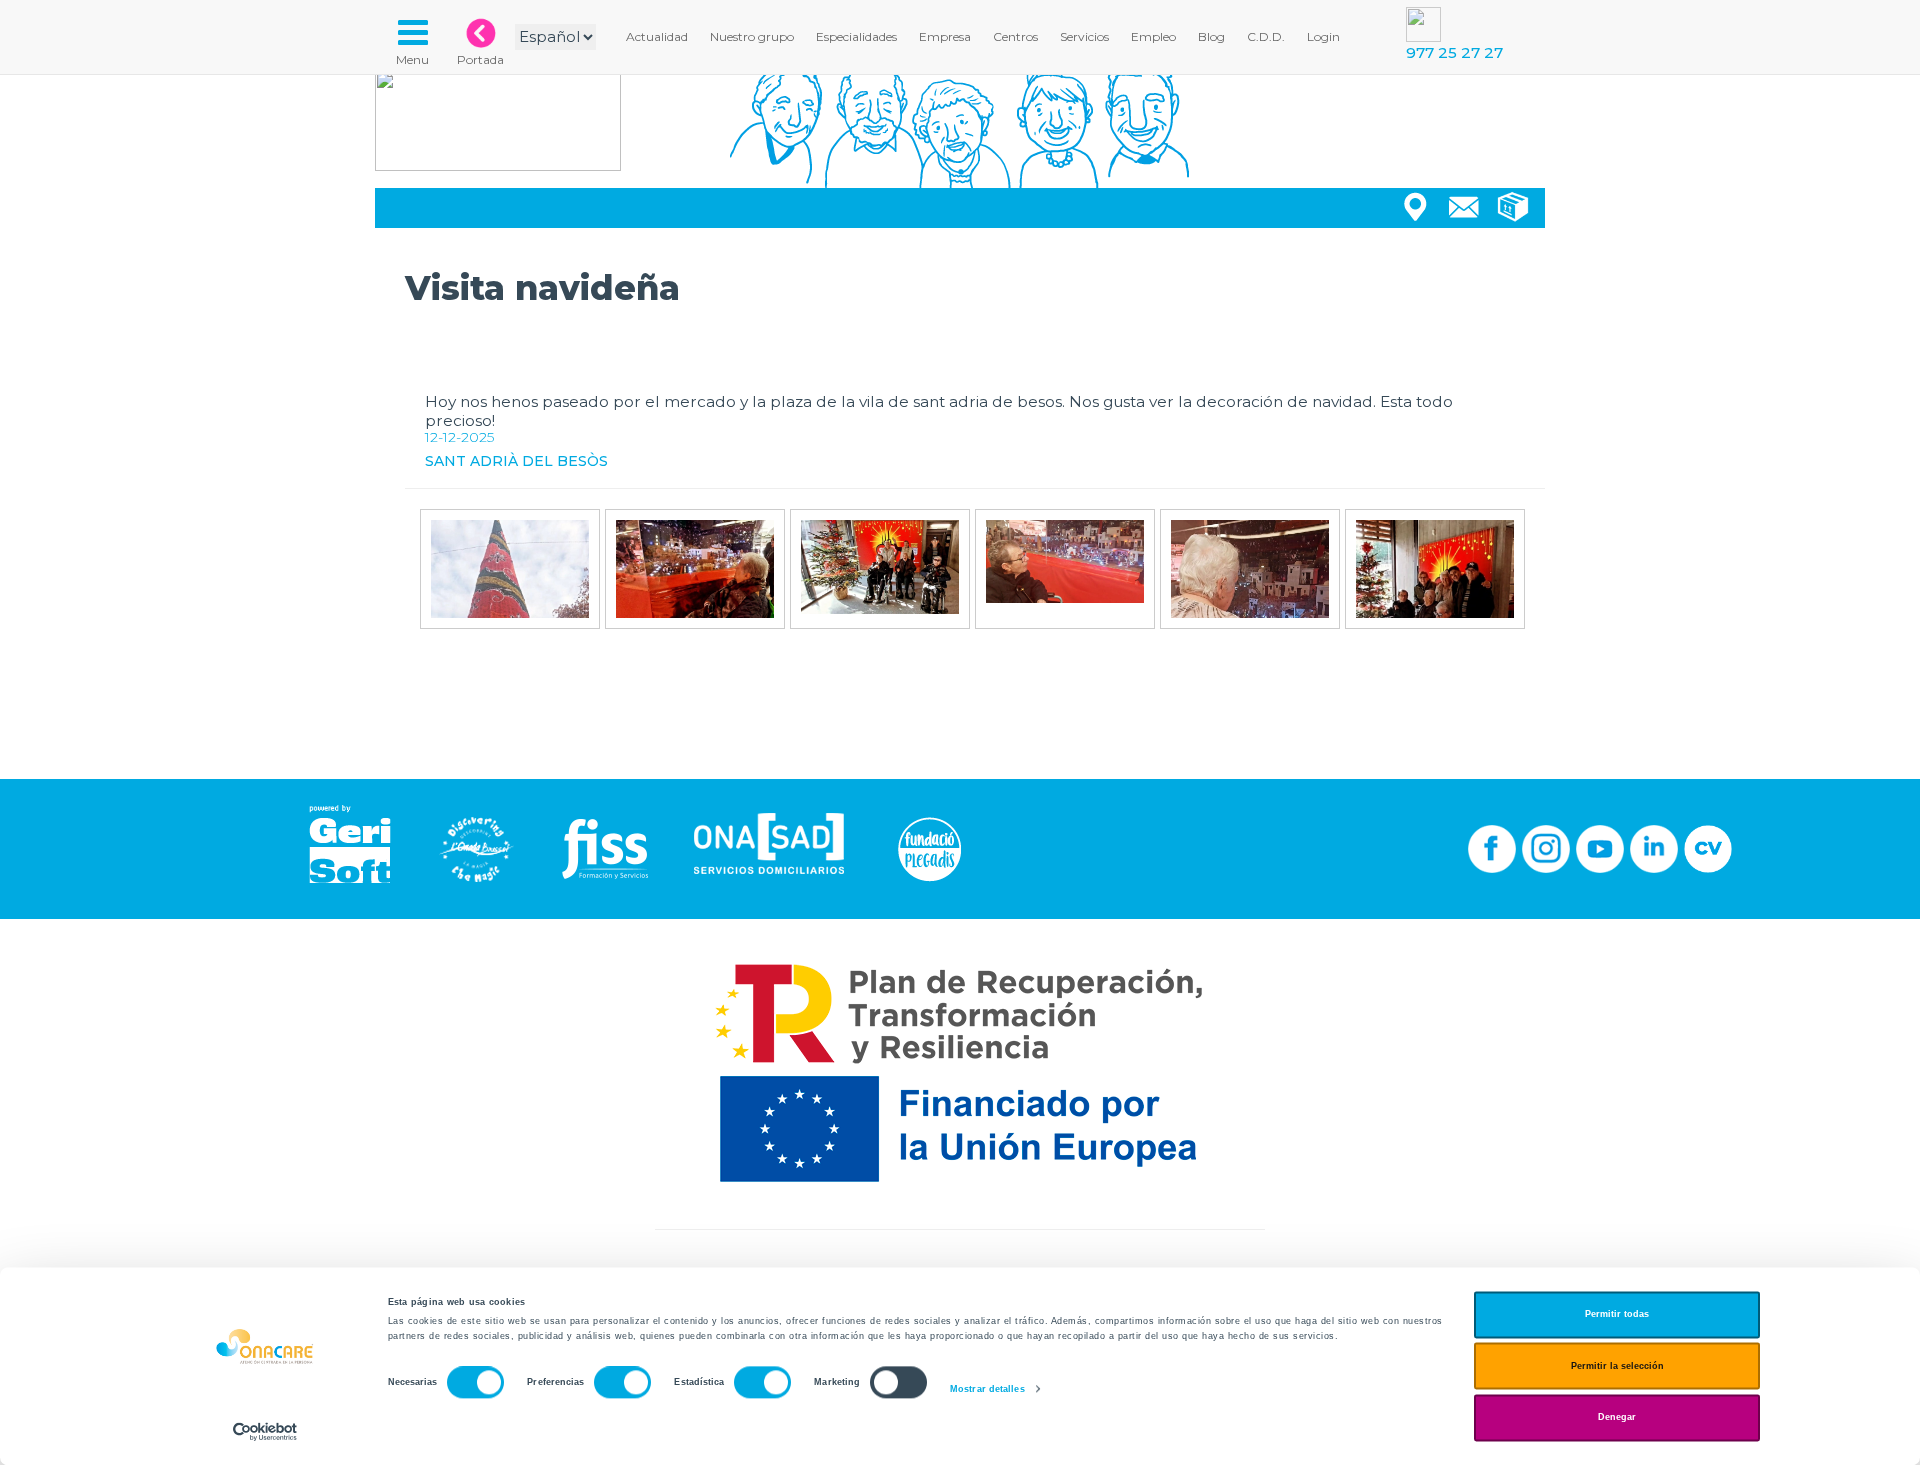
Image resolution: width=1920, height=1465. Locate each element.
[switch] (622, 1383)
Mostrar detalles (987, 1389)
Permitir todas (1617, 1315)
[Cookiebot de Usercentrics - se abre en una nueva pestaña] (265, 1431)
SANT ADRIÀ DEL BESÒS (516, 461)
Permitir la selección (1617, 1366)
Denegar (1617, 1418)
